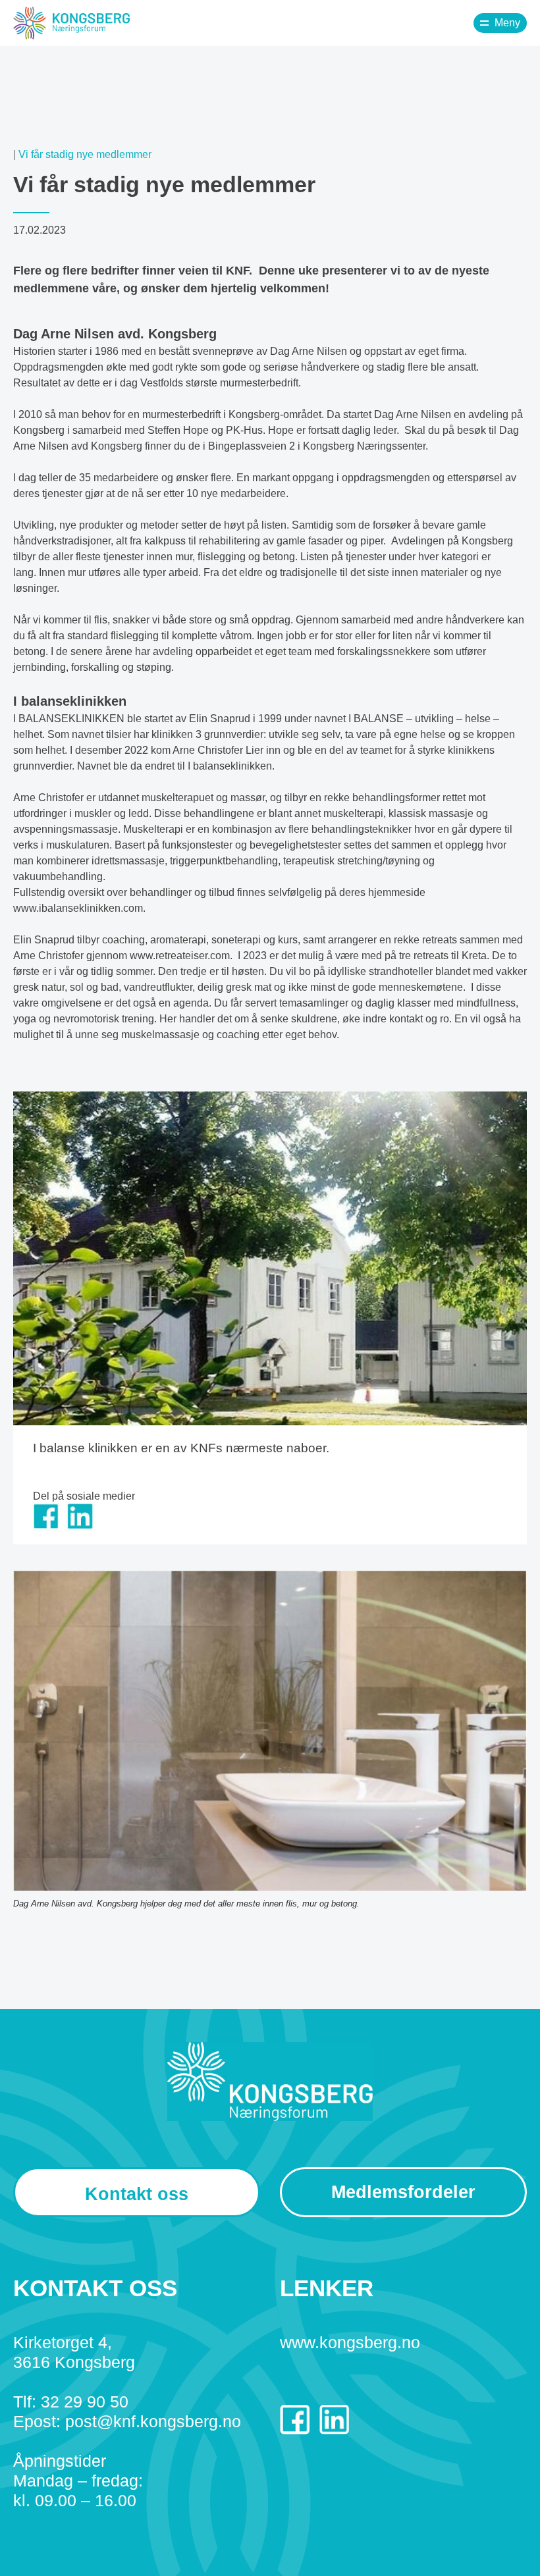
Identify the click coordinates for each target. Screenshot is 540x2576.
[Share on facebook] (46, 1528)
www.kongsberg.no (350, 2342)
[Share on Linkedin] (80, 1528)
